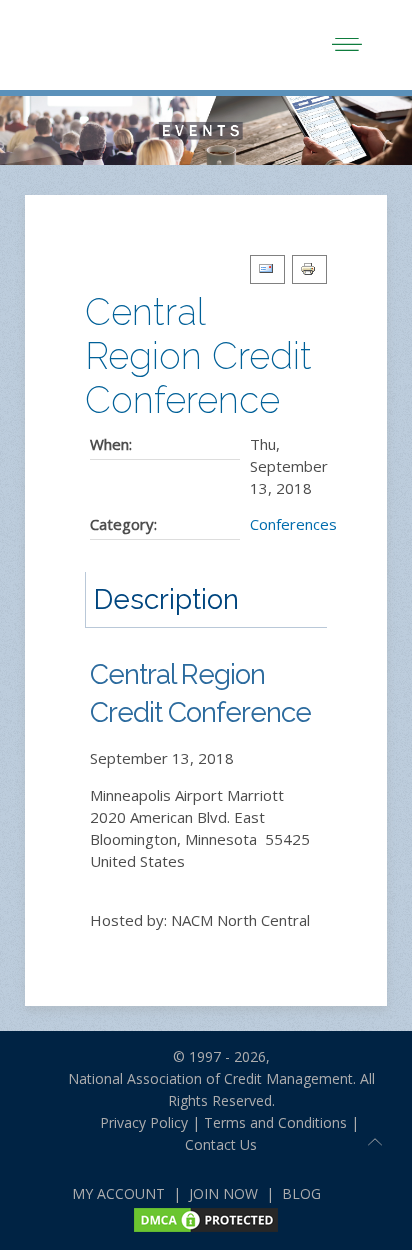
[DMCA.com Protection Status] (206, 1218)
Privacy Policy (136, 1122)
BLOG (301, 1193)
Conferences (293, 524)
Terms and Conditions (275, 1122)
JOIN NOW (223, 1193)
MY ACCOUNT (118, 1193)
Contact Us (221, 1144)
